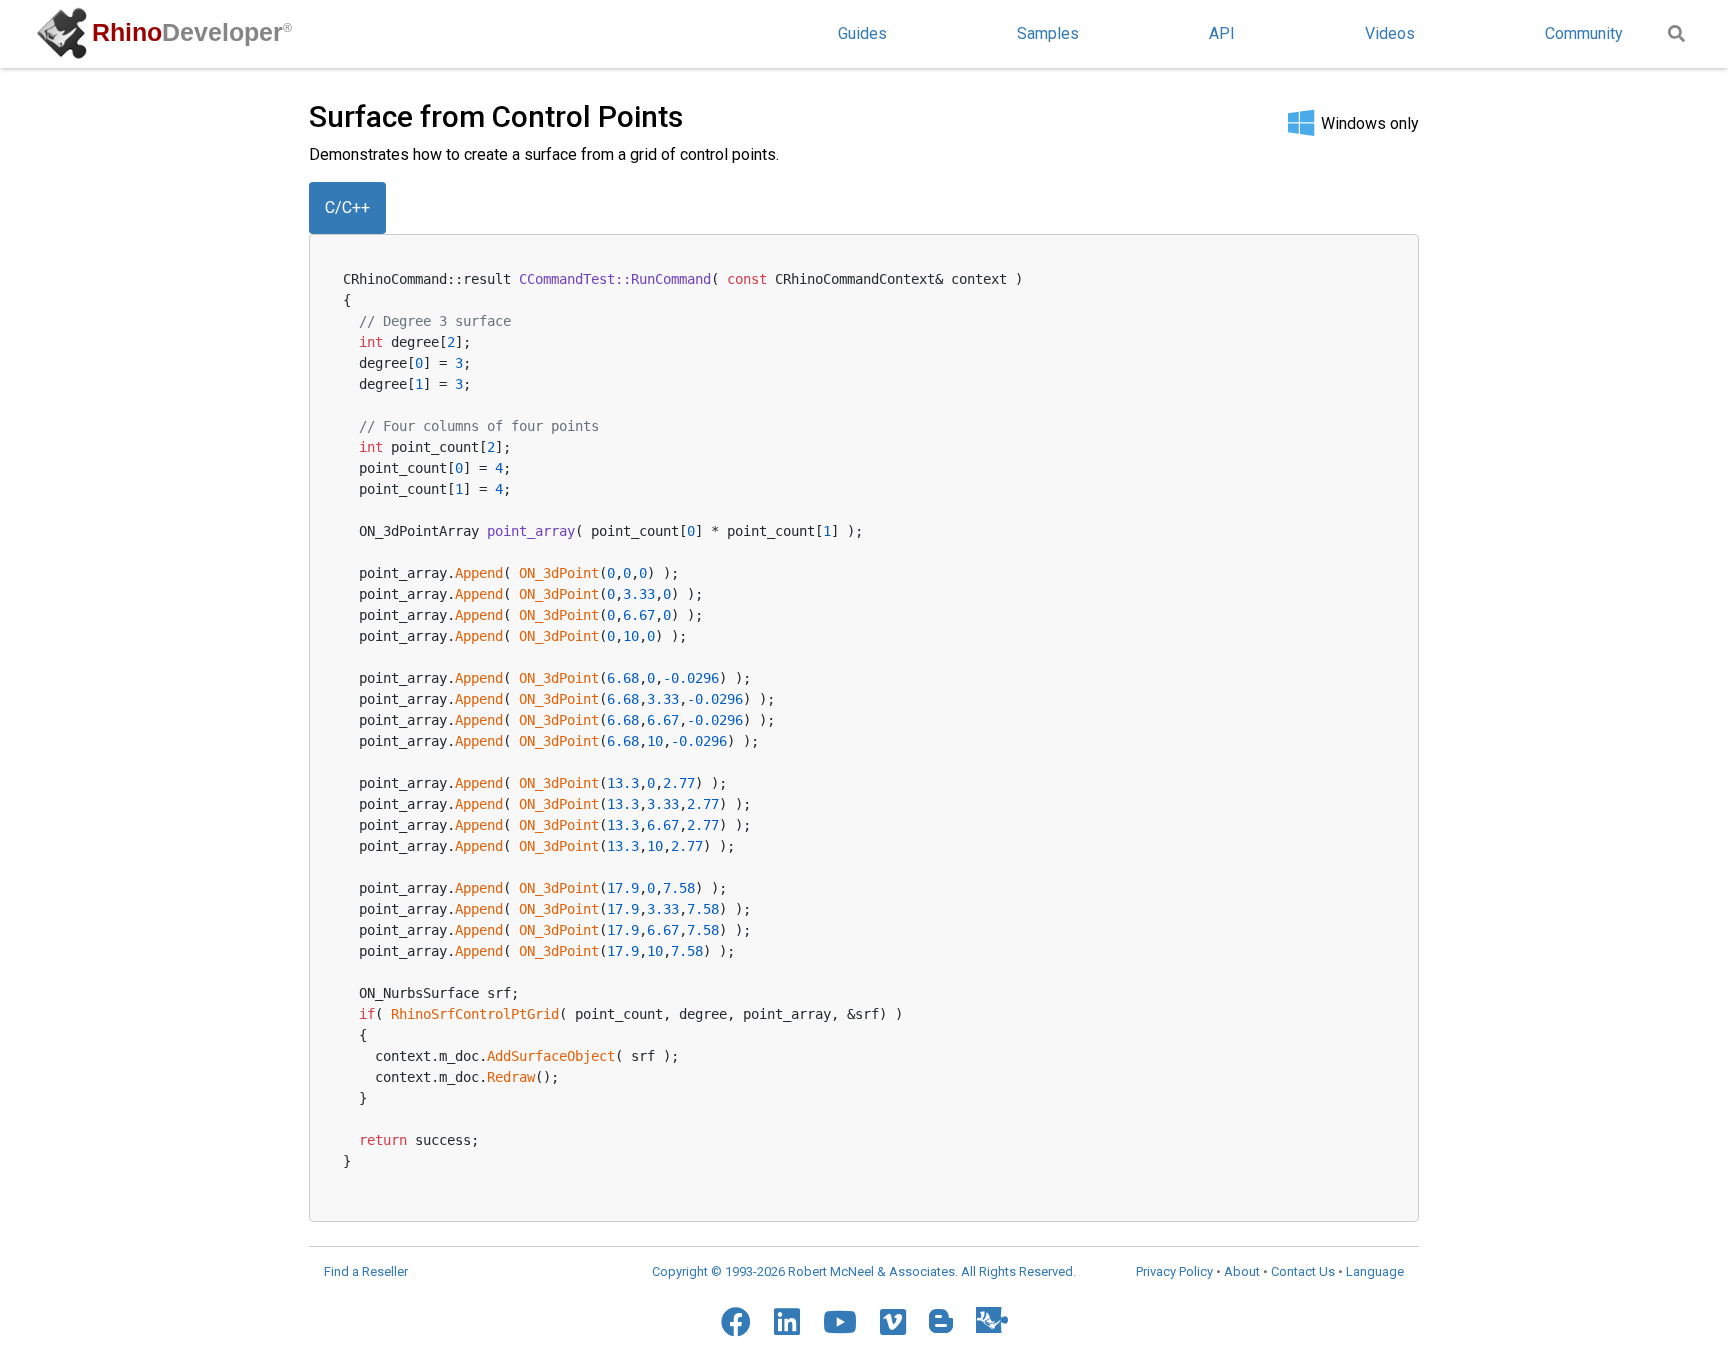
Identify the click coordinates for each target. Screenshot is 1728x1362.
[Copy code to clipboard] (1372, 275)
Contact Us (1303, 1271)
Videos (1390, 33)
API (1222, 33)
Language (1375, 1271)
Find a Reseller (366, 1271)
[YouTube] (840, 1322)
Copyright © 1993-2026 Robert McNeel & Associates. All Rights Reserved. (864, 1271)
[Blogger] (941, 1321)
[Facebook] (736, 1322)
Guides (862, 33)
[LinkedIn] (787, 1322)
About (1242, 1271)
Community (1584, 33)
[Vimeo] (893, 1322)
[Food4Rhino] (992, 1319)
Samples (1048, 33)
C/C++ (347, 207)
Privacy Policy (1174, 1271)
